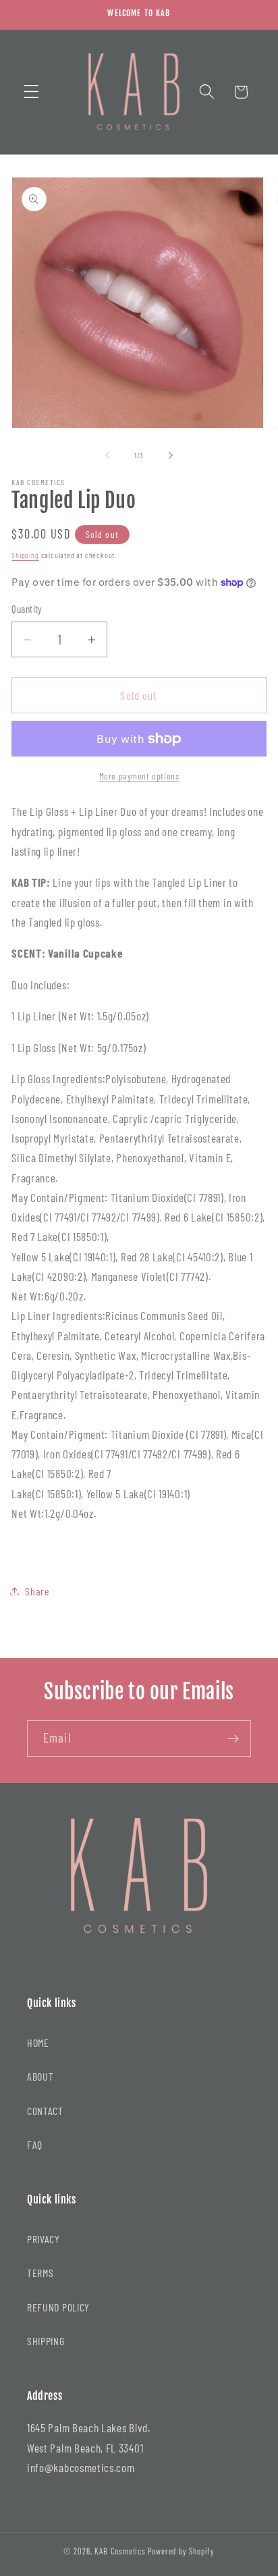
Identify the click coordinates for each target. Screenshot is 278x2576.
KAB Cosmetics (120, 2551)
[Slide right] (171, 456)
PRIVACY (44, 2239)
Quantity (27, 609)
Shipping (25, 555)
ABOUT (40, 2076)
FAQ (35, 2144)
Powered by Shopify (182, 2551)
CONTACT (45, 2111)
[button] (31, 92)
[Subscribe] (233, 1738)
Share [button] (37, 1591)
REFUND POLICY (58, 2307)
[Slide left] (107, 456)
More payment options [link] (139, 776)
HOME (38, 2043)
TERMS (40, 2273)
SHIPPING (46, 2341)
